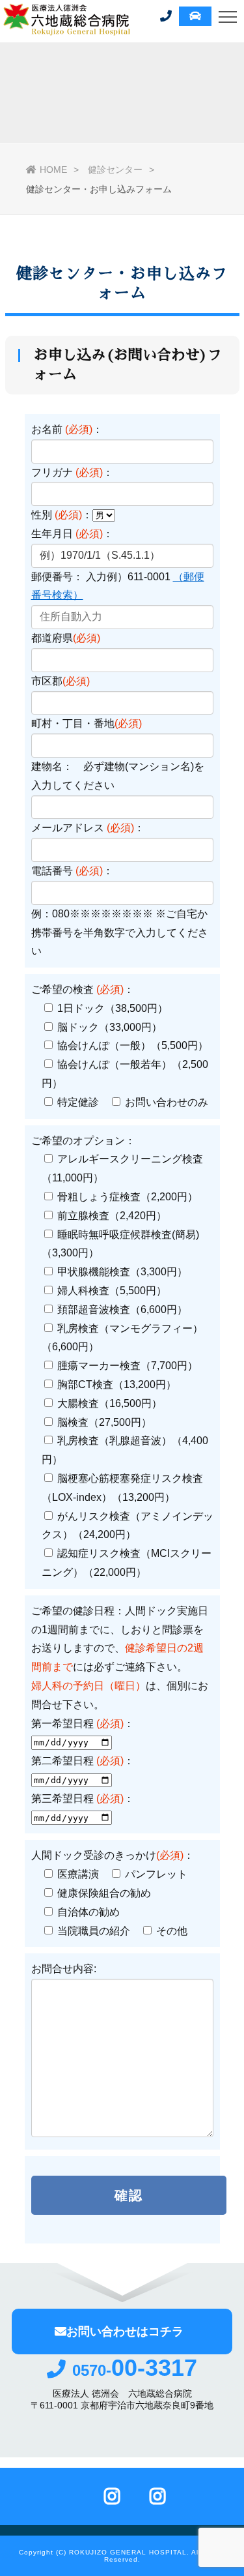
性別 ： (62, 515)
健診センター (115, 170)
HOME (53, 170)
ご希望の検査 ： (83, 989)
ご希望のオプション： (83, 1141)
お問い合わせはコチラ (125, 2332)
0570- (135, 2370)
